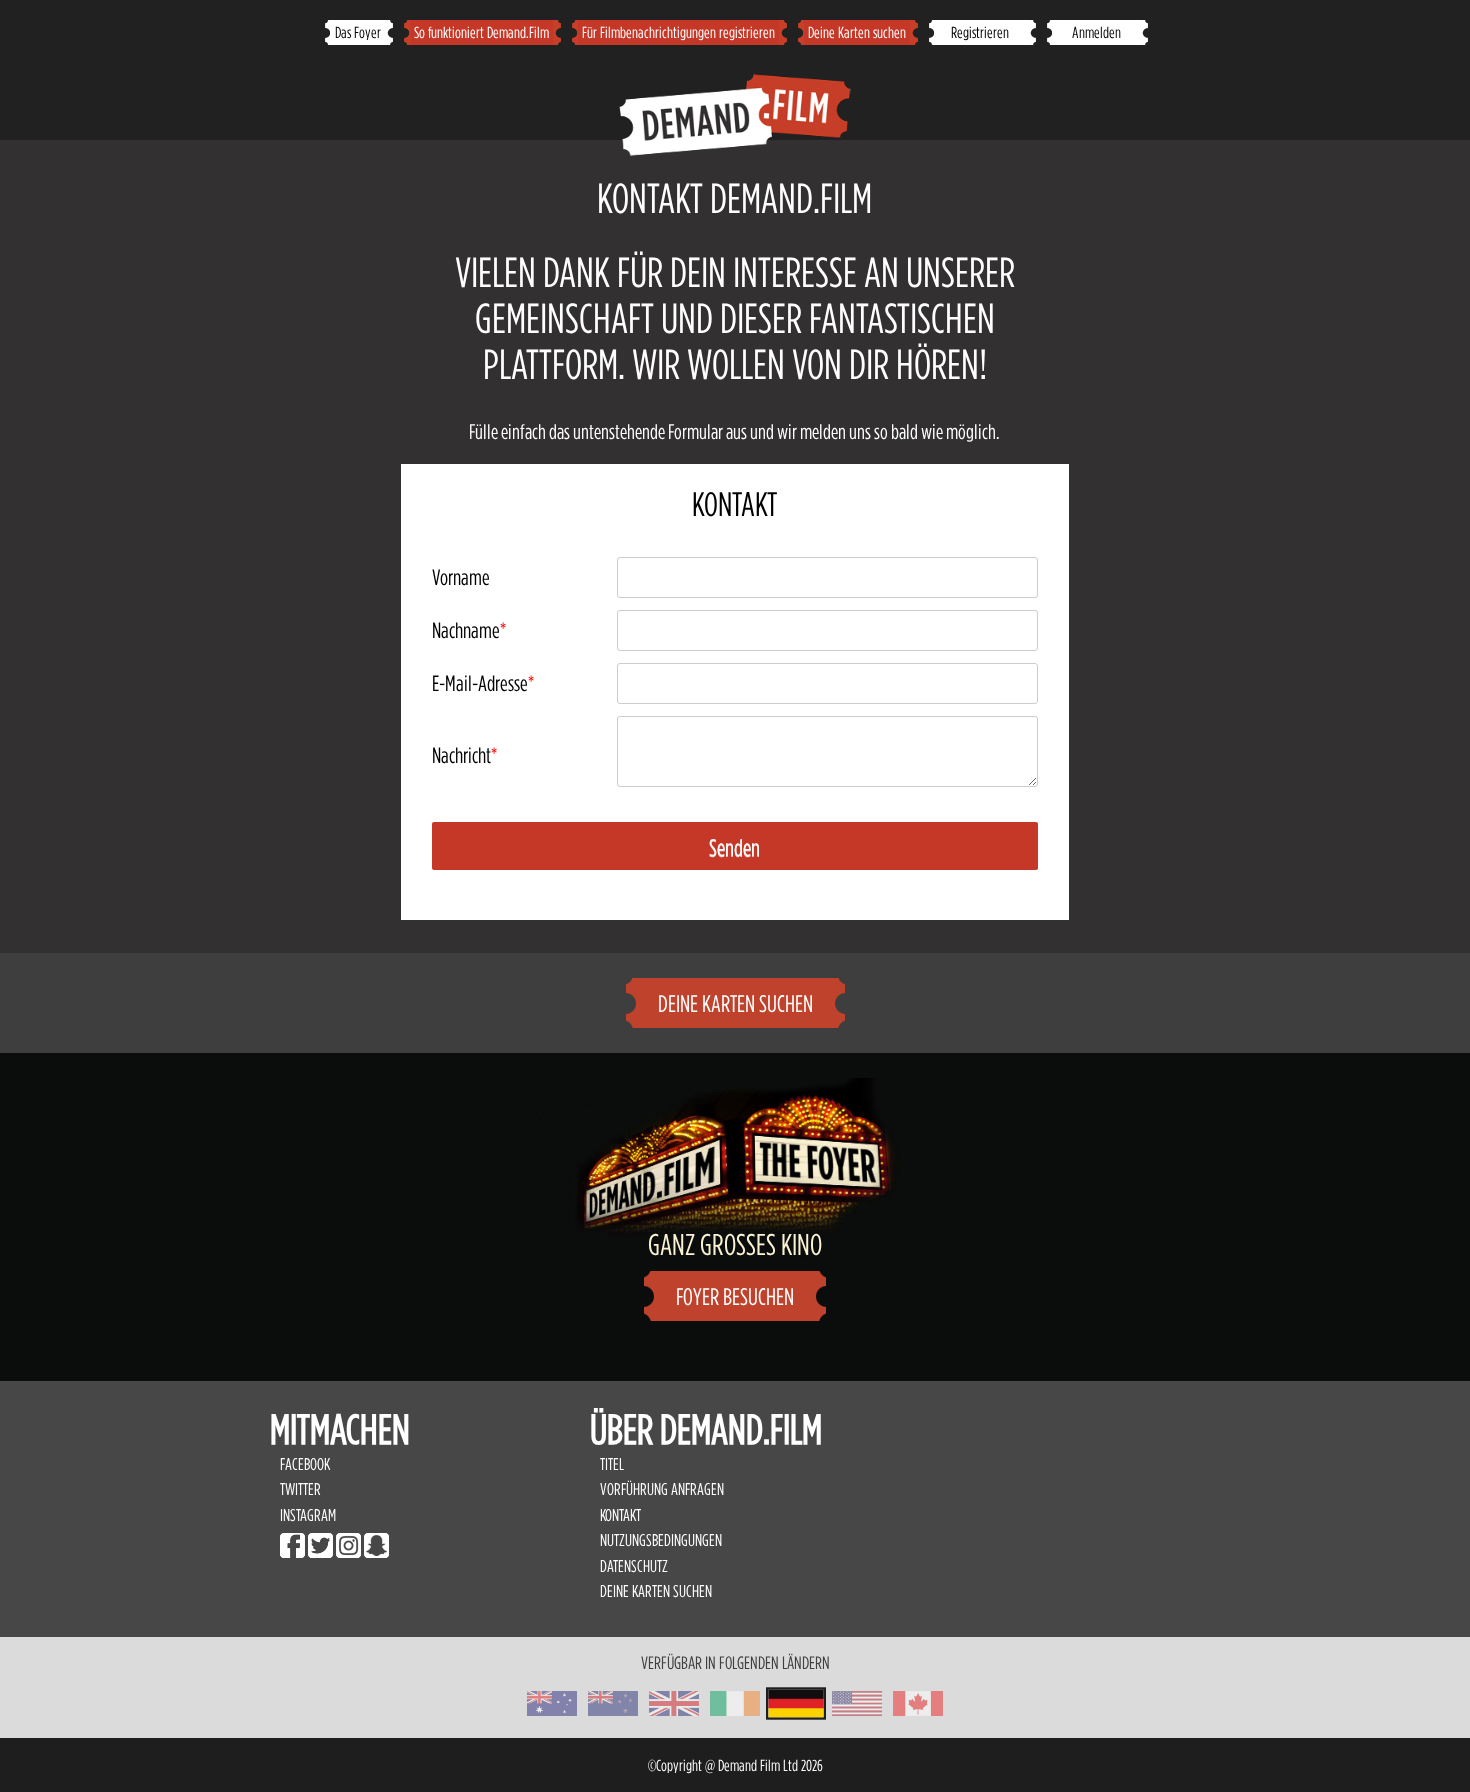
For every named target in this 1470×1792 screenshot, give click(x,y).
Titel (612, 1464)
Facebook (305, 1464)
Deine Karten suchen (857, 32)
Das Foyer (358, 32)
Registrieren (981, 32)
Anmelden (1096, 32)
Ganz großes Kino (735, 1244)
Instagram (308, 1515)
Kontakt (620, 1515)
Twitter (300, 1489)
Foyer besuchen (735, 1296)
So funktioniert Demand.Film (481, 32)
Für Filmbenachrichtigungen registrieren (678, 32)
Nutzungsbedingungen (662, 1540)
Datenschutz (634, 1566)
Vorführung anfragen (662, 1489)
